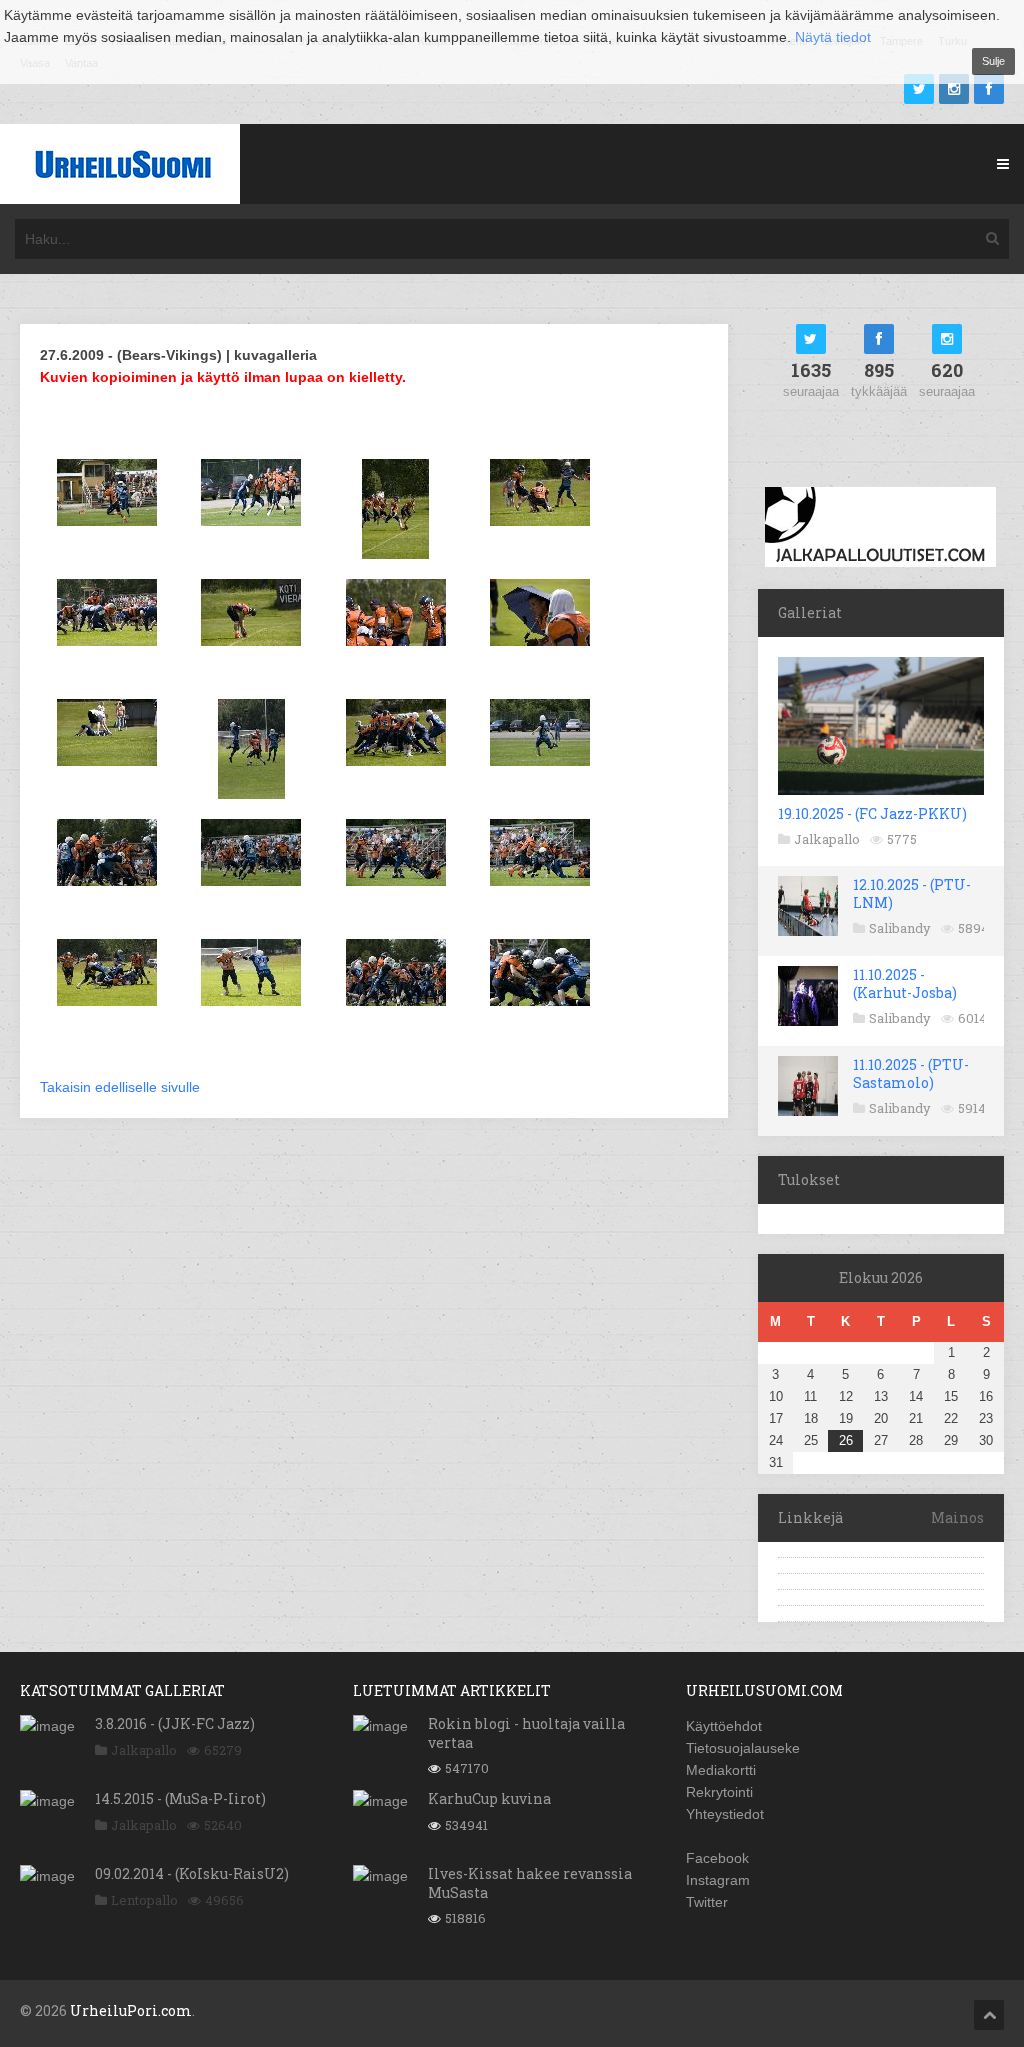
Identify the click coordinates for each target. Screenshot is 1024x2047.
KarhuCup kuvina (489, 1798)
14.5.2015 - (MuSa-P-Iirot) (180, 1798)
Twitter (707, 1902)
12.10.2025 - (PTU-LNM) (912, 893)
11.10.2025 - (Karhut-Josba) (905, 983)
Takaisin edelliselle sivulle (120, 1087)
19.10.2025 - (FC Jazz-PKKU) (872, 813)
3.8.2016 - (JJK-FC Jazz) (175, 1723)
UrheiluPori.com (131, 2010)
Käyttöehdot (724, 1726)
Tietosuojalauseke (743, 1748)
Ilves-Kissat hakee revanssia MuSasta (530, 1882)
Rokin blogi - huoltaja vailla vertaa (526, 1732)
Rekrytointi (719, 1792)
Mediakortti (721, 1770)
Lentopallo (144, 1900)
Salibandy (900, 928)
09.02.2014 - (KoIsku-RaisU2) (192, 1873)
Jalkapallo (827, 839)
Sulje (993, 61)
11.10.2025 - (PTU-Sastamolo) (911, 1073)
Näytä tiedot (833, 37)
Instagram (718, 1880)
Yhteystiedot (725, 1814)
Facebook (717, 1858)
